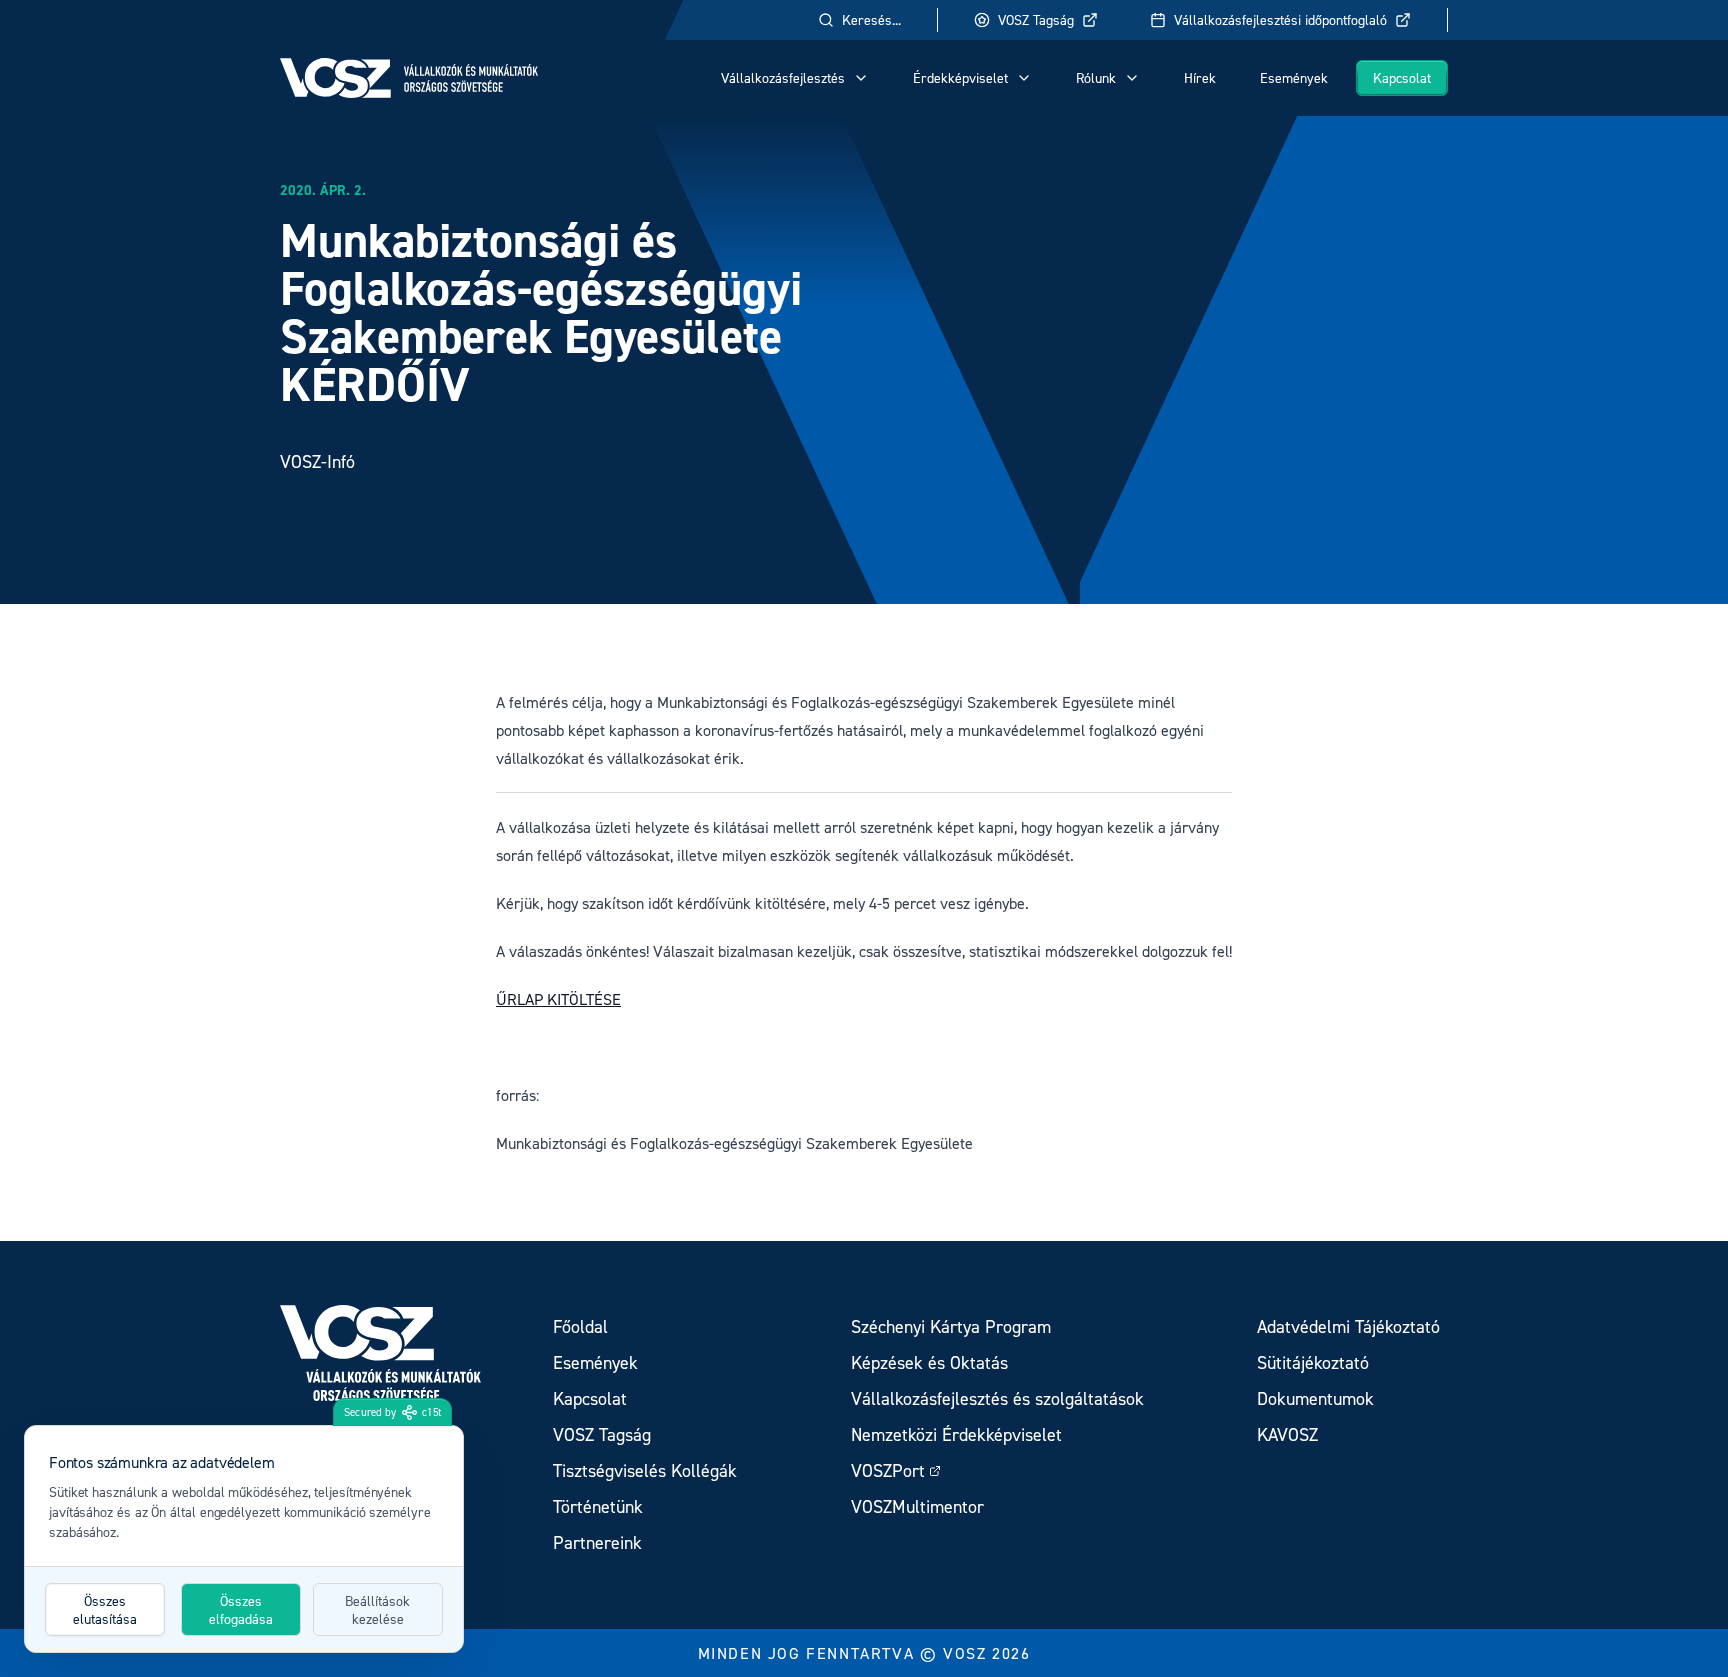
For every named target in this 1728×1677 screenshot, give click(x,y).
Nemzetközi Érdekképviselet (956, 1434)
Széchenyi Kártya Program (951, 1326)
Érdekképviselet (960, 77)
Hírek (1200, 77)
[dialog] (244, 1539)
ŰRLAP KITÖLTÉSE (558, 999)
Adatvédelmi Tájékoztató (1348, 1326)
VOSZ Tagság (1036, 19)
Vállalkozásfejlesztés (783, 77)
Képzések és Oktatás (929, 1362)
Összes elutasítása (105, 1609)
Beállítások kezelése (377, 1609)
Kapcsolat (1402, 77)
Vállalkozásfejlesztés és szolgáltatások (997, 1398)
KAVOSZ (1287, 1434)
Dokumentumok (1315, 1398)
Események (1294, 77)
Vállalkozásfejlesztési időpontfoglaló (1280, 19)
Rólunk (1096, 77)
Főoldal (580, 1326)
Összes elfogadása (241, 1609)
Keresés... (871, 19)
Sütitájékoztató (1313, 1362)
